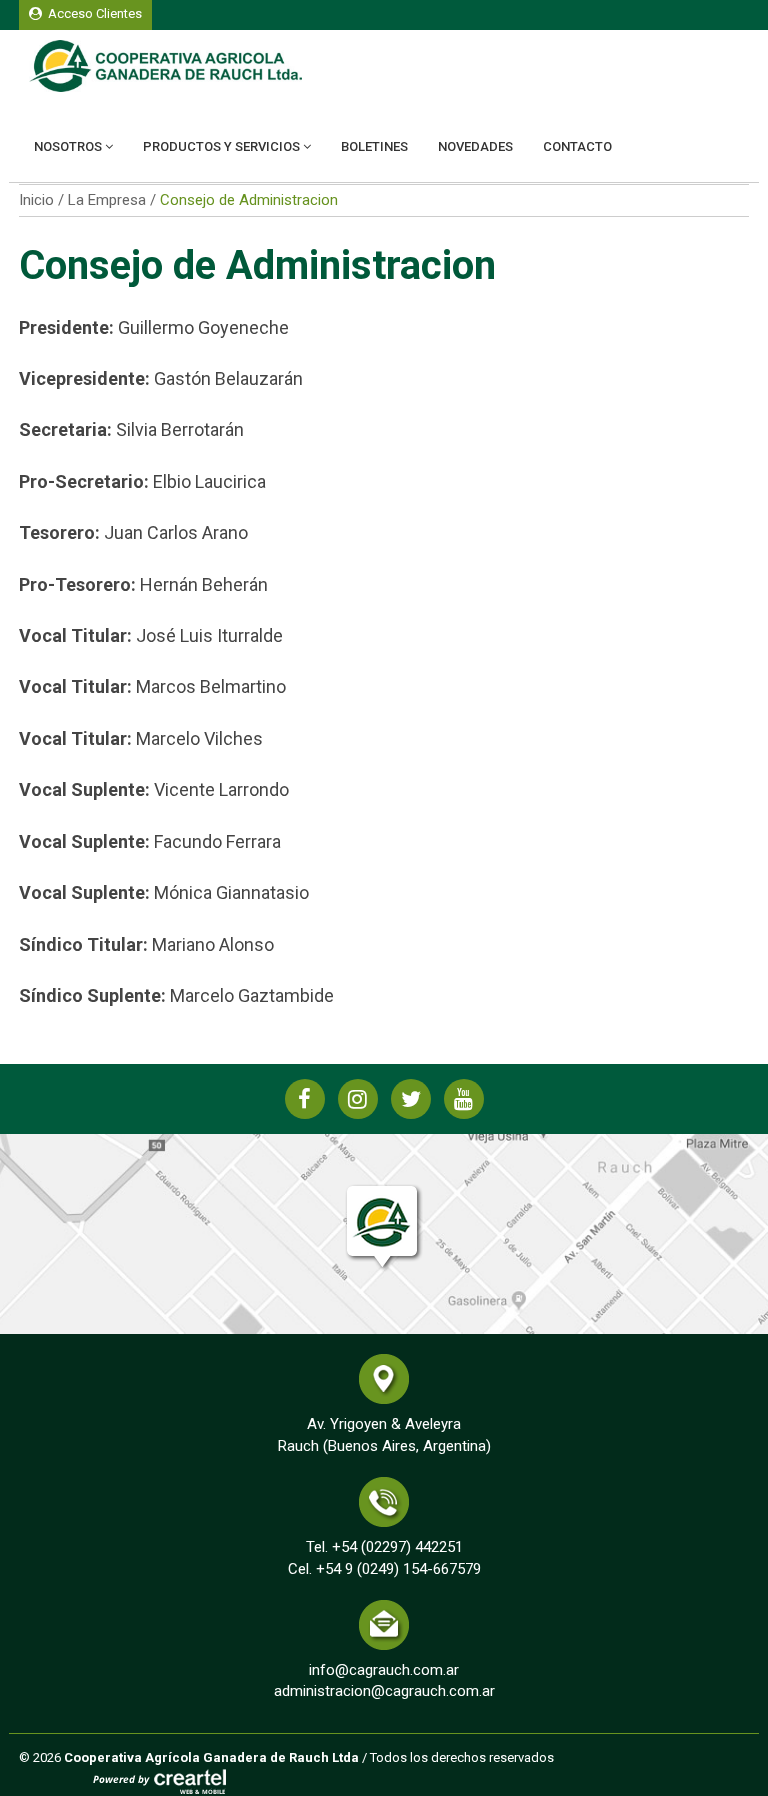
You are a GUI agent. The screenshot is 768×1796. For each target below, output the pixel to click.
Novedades (475, 146)
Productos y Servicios (223, 146)
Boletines (374, 146)
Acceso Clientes (92, 13)
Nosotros (69, 146)
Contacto (577, 146)
